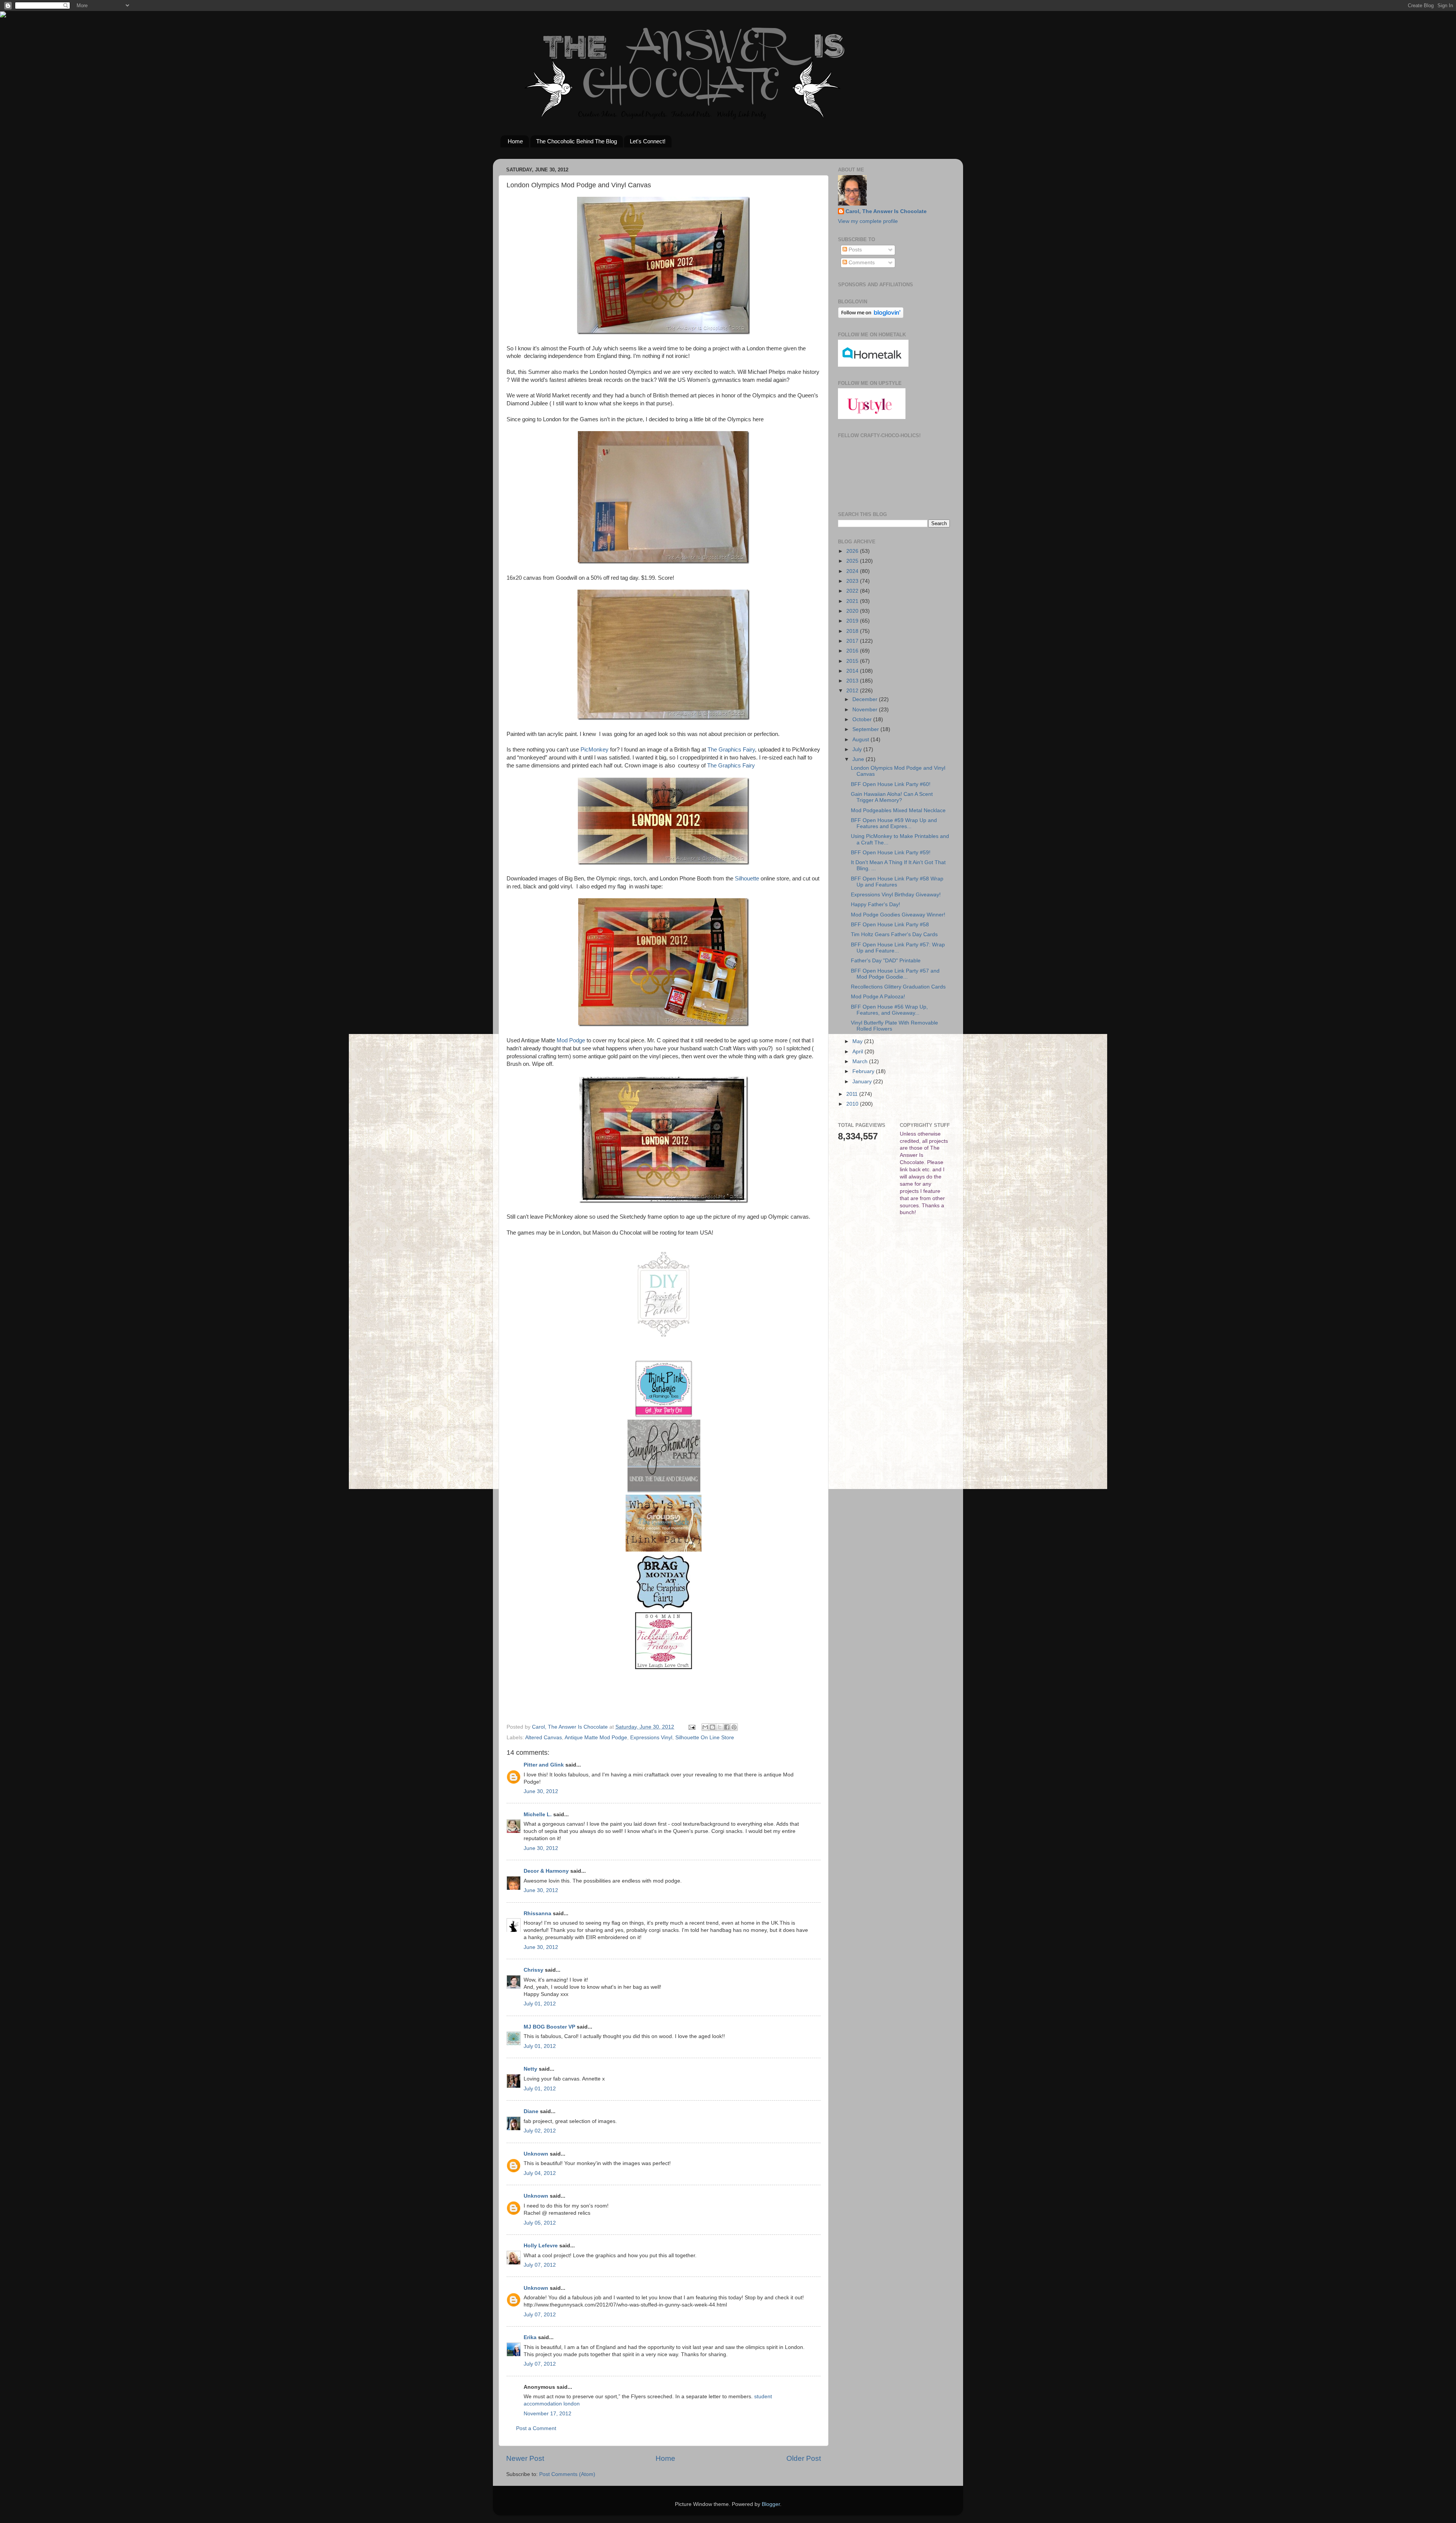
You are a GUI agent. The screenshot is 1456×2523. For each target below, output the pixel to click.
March (861, 1061)
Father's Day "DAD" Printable (886, 961)
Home (515, 141)
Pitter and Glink (544, 1765)
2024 (853, 571)
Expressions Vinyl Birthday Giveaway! (896, 895)
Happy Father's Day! (875, 905)
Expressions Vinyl (651, 1738)
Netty (530, 2069)
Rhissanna (537, 1913)
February (864, 1071)
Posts (854, 250)
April (858, 1052)
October (863, 719)
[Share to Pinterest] (734, 1727)
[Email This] (705, 1727)
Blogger (771, 2504)
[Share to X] (720, 1727)
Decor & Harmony (546, 1871)
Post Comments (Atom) (567, 2474)
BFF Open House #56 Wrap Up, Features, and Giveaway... (889, 1010)
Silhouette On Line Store (705, 1738)
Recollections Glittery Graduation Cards (898, 987)
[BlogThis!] (712, 1727)
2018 (853, 631)
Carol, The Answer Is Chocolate (886, 211)
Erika (530, 2337)
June (859, 759)
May (858, 1041)
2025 (853, 561)
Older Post (804, 2458)
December (866, 699)
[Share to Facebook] (727, 1727)
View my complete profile (868, 221)
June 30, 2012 (541, 1791)
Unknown (536, 2154)
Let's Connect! (648, 141)
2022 (853, 591)
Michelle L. (538, 1815)
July (858, 749)
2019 (853, 621)
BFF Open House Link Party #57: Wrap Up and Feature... (898, 948)
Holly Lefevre (541, 2246)
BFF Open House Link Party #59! (891, 853)
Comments (861, 263)
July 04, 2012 (540, 2173)
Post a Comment (536, 2428)
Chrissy (533, 1970)
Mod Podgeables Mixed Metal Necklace (898, 810)
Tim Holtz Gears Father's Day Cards (894, 934)
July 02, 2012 (540, 2131)
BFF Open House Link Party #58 (890, 925)
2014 (853, 671)
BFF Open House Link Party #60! (891, 784)
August (861, 740)
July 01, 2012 (540, 2004)
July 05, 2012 (540, 2223)
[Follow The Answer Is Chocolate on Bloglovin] (871, 316)
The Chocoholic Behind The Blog (577, 141)
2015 (853, 661)
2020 (853, 611)
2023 (853, 581)
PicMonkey (595, 750)
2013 (853, 681)
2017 (853, 641)
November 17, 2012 (548, 2414)
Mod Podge (571, 1040)
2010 (853, 1104)
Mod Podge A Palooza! (878, 997)
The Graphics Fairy (731, 750)
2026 (853, 551)
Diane (531, 2111)
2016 (853, 651)
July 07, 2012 (540, 2265)
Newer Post (525, 2458)
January (863, 1082)
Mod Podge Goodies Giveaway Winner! (898, 915)
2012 (853, 691)
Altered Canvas (544, 1738)
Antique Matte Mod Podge (596, 1738)
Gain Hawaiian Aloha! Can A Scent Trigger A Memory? (892, 797)
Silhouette (747, 879)
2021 (853, 601)
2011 (853, 1094)
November (866, 710)
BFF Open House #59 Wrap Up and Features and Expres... (894, 823)
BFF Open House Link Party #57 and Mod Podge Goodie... (895, 974)
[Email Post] (691, 1727)
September (866, 729)
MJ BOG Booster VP (549, 2027)
